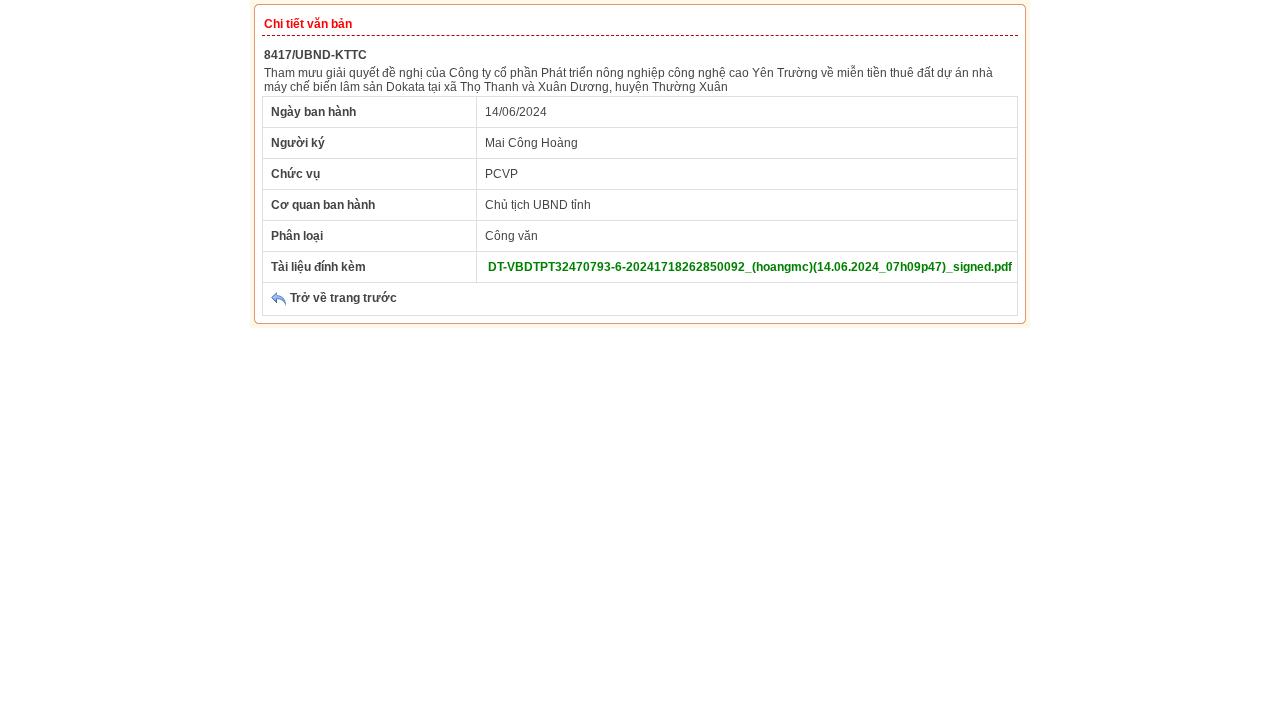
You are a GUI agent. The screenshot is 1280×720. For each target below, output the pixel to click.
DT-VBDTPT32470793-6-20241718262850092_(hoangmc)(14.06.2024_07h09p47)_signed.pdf (750, 267)
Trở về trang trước (342, 298)
